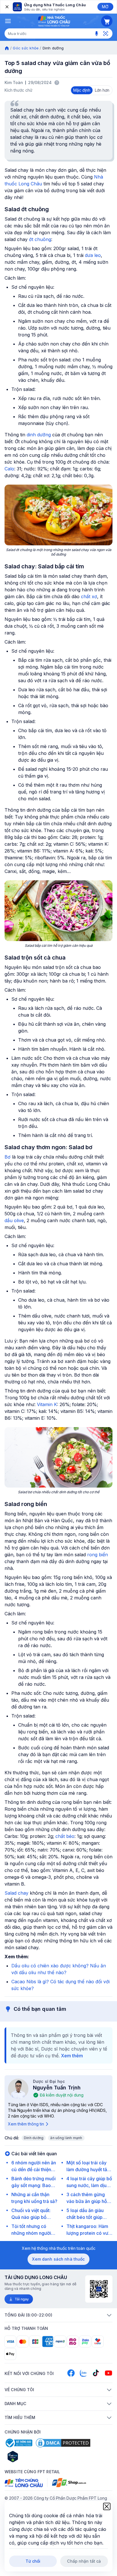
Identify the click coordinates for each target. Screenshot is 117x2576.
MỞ (105, 7)
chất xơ (89, 596)
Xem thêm (72, 2056)
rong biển (98, 1555)
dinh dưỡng (39, 435)
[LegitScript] (33, 2456)
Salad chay (16, 1893)
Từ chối (33, 2561)
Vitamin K (47, 1404)
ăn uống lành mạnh (66, 2138)
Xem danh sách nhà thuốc (58, 2259)
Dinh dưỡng (34, 2138)
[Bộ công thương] (18, 2443)
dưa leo (93, 255)
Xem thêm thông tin (26, 2124)
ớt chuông (40, 239)
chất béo (65, 1836)
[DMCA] (63, 2443)
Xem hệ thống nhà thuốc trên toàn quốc (59, 2248)
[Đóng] (7, 7)
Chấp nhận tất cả (84, 2561)
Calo (9, 469)
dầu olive (14, 1220)
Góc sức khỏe (26, 48)
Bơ (8, 1157)
